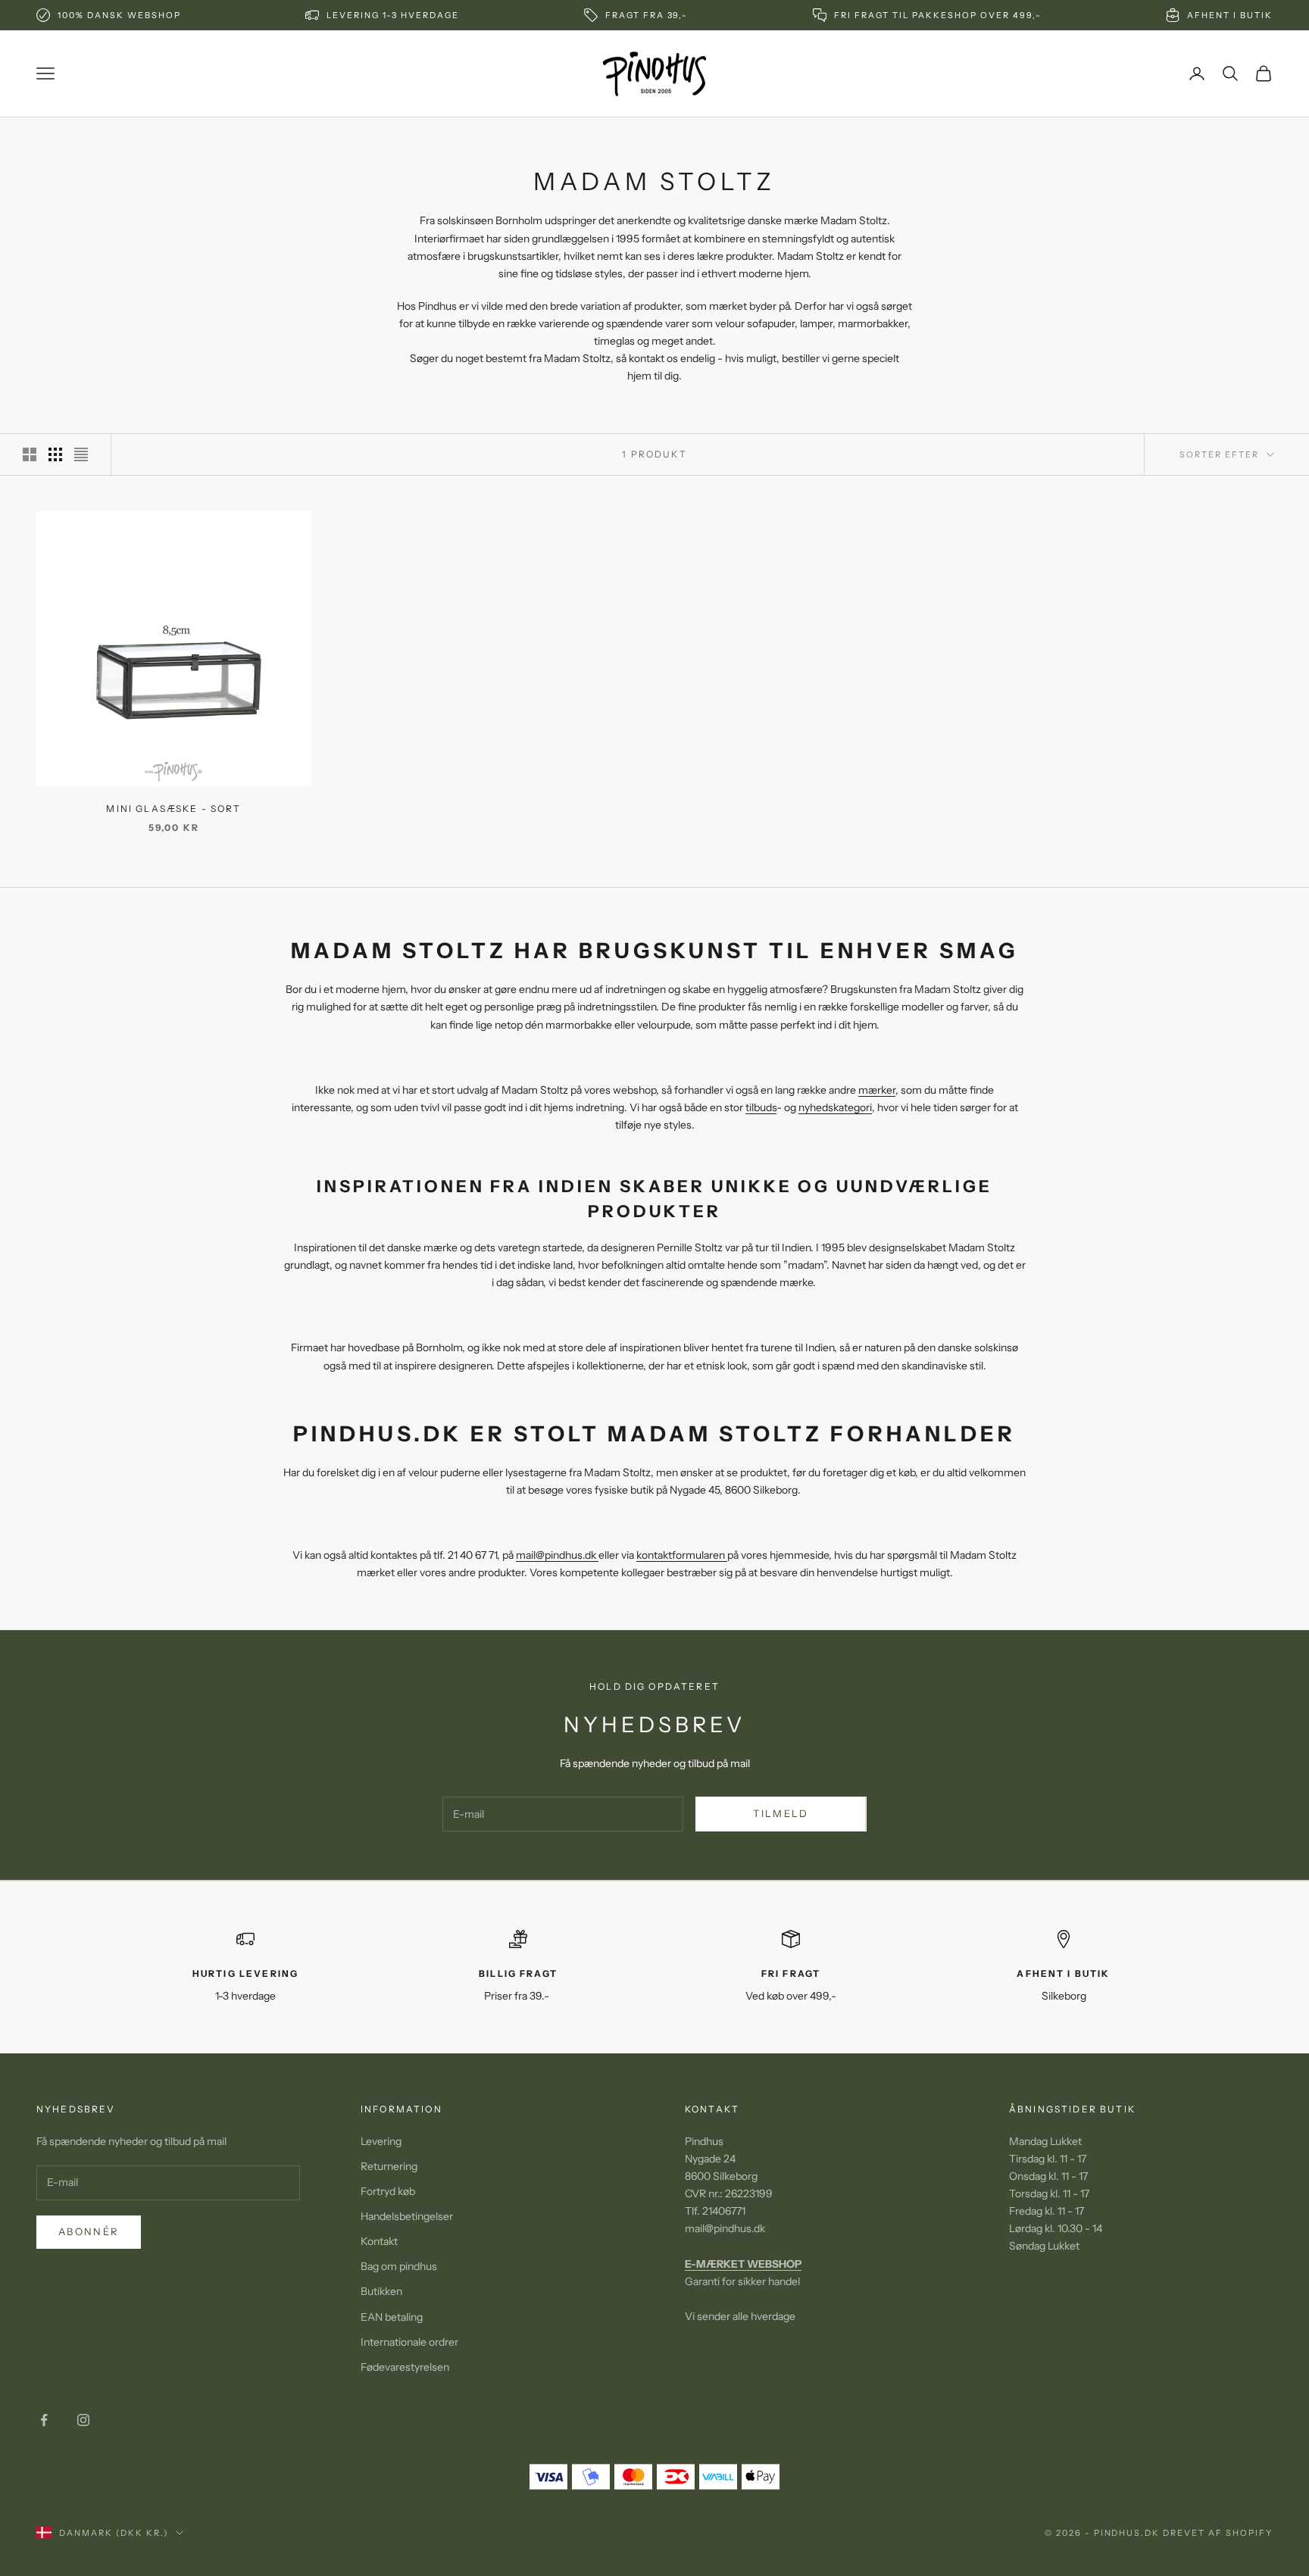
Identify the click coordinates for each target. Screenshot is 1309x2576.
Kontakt (379, 2241)
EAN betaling (392, 2317)
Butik (120, 139)
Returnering (389, 2166)
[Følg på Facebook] (44, 2420)
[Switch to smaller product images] (55, 454)
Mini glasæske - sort (173, 809)
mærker (877, 1090)
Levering (381, 2141)
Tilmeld (781, 1813)
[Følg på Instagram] (83, 2420)
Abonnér (89, 2231)
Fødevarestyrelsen (405, 2367)
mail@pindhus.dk (557, 1555)
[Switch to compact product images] (81, 454)
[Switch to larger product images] (30, 454)
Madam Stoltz (188, 139)
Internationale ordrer (409, 2342)
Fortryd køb (388, 2191)
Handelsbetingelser (407, 2216)
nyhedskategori (835, 1107)
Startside (63, 139)
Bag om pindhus (399, 2266)
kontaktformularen (682, 1555)
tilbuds (761, 1107)
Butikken (381, 2291)
